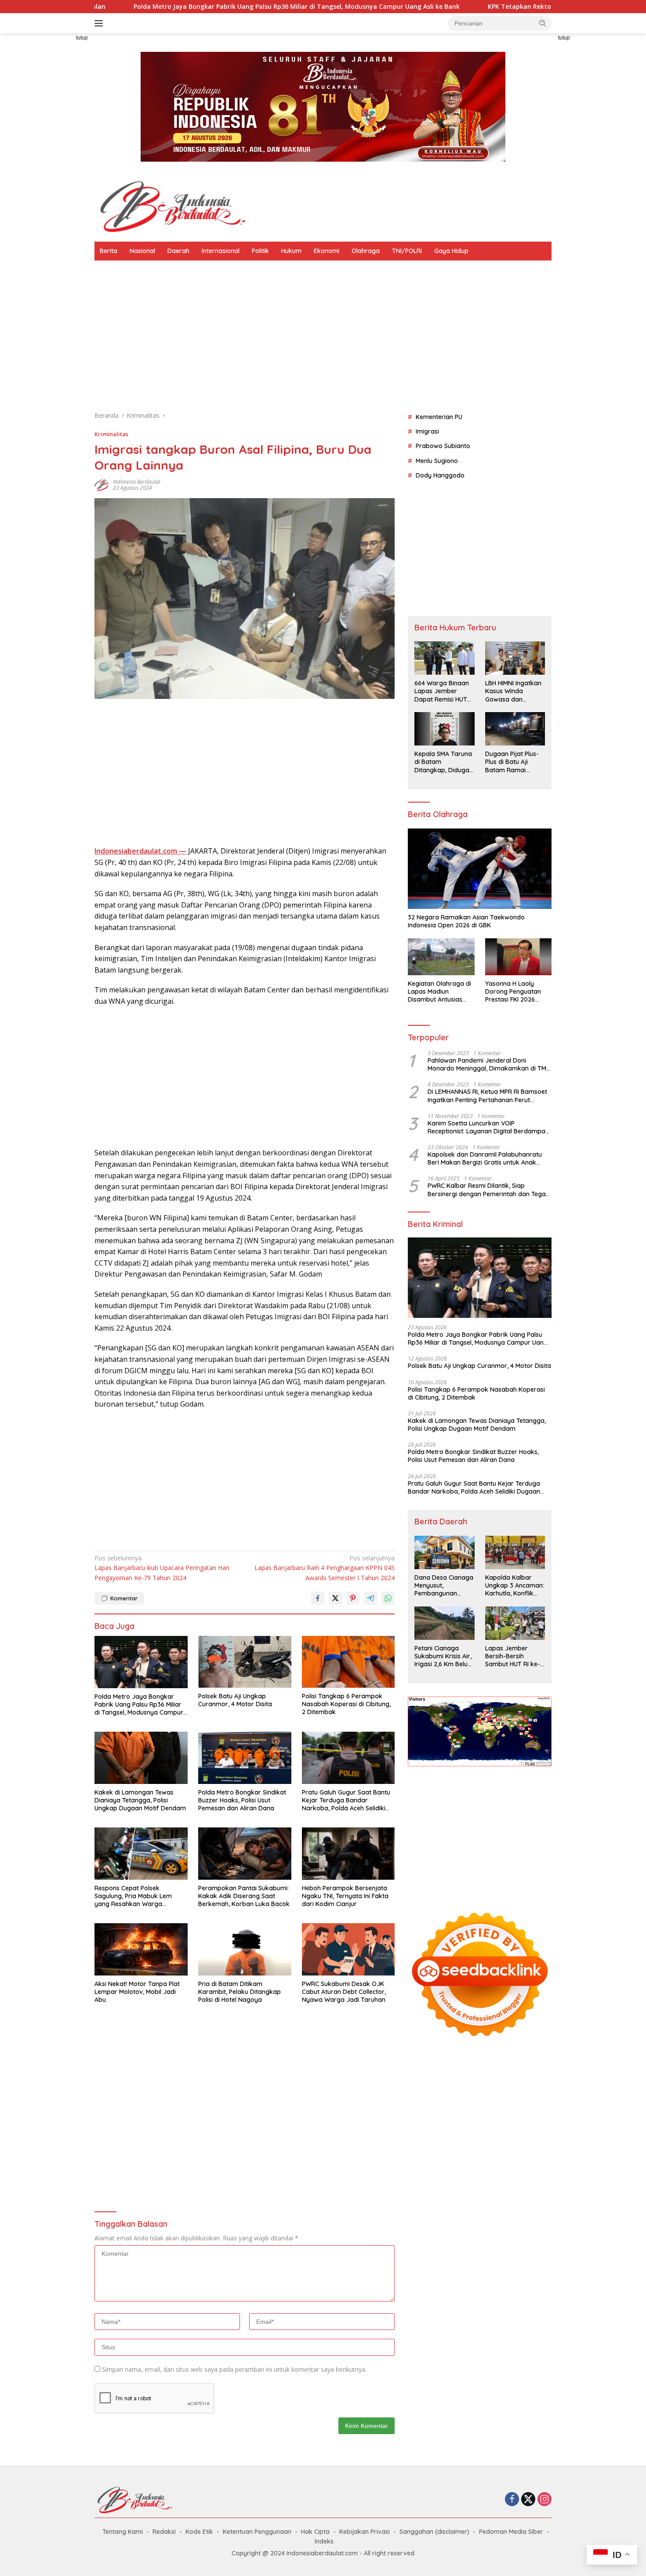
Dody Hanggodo (440, 476)
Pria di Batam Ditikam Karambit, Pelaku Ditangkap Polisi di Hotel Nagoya (240, 1992)
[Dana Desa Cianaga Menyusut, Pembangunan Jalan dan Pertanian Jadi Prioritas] (444, 1552)
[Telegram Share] (370, 1598)
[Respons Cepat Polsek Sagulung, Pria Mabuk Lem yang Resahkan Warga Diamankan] (141, 1854)
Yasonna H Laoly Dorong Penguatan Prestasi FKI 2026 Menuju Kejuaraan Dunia (513, 992)
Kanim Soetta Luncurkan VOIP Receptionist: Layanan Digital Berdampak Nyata (488, 1127)
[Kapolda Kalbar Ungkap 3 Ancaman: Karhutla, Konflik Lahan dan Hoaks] (515, 1552)
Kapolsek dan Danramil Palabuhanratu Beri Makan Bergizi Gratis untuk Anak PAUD (485, 1158)
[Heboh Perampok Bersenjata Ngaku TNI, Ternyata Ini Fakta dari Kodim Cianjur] (348, 1854)
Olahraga (366, 251)
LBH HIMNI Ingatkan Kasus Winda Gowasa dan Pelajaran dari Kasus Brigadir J (513, 692)
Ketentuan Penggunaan (257, 2532)
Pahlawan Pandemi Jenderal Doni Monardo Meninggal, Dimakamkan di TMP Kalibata (489, 1064)
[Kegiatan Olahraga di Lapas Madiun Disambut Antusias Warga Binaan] (441, 957)
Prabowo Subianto (443, 446)
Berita (109, 251)
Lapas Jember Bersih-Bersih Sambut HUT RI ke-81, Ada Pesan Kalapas (513, 1656)
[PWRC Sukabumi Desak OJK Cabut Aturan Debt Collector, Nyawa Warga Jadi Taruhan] (348, 1949)
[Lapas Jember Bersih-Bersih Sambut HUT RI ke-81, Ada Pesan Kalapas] (515, 1623)
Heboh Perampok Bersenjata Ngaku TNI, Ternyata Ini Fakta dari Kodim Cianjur (345, 1896)
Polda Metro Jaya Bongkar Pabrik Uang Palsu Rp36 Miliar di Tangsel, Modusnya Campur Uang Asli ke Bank (139, 1705)
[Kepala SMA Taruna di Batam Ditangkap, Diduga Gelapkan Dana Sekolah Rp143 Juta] (444, 729)
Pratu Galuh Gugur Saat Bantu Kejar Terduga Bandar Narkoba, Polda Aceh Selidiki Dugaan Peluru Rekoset (346, 1800)
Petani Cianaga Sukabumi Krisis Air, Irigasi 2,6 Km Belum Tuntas (444, 1656)
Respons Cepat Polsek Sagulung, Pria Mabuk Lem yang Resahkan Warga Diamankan (133, 1896)
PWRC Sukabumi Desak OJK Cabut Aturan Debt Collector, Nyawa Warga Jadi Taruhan (344, 1992)
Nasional (142, 251)
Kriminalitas (111, 434)
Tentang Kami (123, 2532)
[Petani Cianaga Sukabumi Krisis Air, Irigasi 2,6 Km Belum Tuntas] (444, 1623)
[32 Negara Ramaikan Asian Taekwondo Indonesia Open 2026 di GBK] (480, 869)
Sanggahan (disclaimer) (434, 2532)
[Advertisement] (55, 165)
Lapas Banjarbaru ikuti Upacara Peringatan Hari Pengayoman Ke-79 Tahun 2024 (162, 1568)
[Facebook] (512, 2500)
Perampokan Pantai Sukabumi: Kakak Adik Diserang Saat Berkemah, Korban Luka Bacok (244, 1896)
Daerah (178, 251)
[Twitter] (528, 2500)
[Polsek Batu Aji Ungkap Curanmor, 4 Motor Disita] (245, 1662)
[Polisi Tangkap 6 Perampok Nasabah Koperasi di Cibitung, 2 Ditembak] (348, 1662)
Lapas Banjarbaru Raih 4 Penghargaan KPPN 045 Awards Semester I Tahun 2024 (325, 1568)
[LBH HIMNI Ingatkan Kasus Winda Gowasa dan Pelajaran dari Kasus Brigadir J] (515, 658)
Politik (260, 251)
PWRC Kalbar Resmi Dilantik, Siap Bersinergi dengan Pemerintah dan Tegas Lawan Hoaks (488, 1190)
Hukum (291, 251)
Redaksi (164, 2532)
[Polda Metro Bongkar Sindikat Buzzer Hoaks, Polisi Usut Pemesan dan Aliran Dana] (245, 1758)
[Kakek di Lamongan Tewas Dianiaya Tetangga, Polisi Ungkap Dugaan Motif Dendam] (141, 1758)
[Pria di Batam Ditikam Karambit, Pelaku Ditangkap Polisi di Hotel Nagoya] (245, 1949)
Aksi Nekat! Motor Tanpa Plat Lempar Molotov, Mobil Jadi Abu (137, 1992)
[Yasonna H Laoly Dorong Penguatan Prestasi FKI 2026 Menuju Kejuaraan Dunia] (518, 957)
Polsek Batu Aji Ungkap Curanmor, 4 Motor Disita (235, 1700)
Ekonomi (327, 251)
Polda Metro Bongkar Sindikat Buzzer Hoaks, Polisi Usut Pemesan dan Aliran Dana (242, 1800)
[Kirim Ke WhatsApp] (388, 1598)
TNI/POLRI (407, 251)
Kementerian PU (439, 417)
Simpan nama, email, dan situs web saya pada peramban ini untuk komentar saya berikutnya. (234, 2369)
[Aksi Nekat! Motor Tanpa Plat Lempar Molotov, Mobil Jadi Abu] (141, 1949)
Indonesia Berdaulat (137, 482)
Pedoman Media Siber (511, 2532)
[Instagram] (544, 2500)
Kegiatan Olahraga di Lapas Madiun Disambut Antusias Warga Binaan (439, 992)
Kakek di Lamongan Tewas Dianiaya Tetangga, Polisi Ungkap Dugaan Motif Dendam (140, 1800)
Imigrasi (427, 431)
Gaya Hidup (451, 251)
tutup (82, 38)
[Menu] (100, 23)
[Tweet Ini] (335, 1598)
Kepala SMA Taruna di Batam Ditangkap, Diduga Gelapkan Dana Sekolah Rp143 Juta (443, 762)
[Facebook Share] (318, 1598)
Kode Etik (199, 2532)
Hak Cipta (315, 2532)
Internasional (221, 251)
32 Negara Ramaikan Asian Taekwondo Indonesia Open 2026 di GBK (466, 921)
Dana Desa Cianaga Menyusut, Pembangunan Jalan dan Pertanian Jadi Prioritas (444, 1586)
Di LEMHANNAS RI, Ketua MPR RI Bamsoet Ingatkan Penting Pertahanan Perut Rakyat (487, 1096)
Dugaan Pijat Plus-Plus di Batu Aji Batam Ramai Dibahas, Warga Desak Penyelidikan (514, 762)
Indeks (324, 2541)
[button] (543, 23)
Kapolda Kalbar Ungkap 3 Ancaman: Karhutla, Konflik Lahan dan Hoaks (515, 1586)
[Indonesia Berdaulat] (171, 206)
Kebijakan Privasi (365, 2532)
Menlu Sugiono (437, 461)
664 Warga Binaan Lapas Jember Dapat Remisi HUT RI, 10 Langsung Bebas (442, 692)
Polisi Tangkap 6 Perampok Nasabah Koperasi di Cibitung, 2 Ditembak (346, 1704)
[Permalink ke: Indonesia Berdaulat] (102, 484)
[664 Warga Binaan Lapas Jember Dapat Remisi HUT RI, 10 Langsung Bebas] (444, 658)
